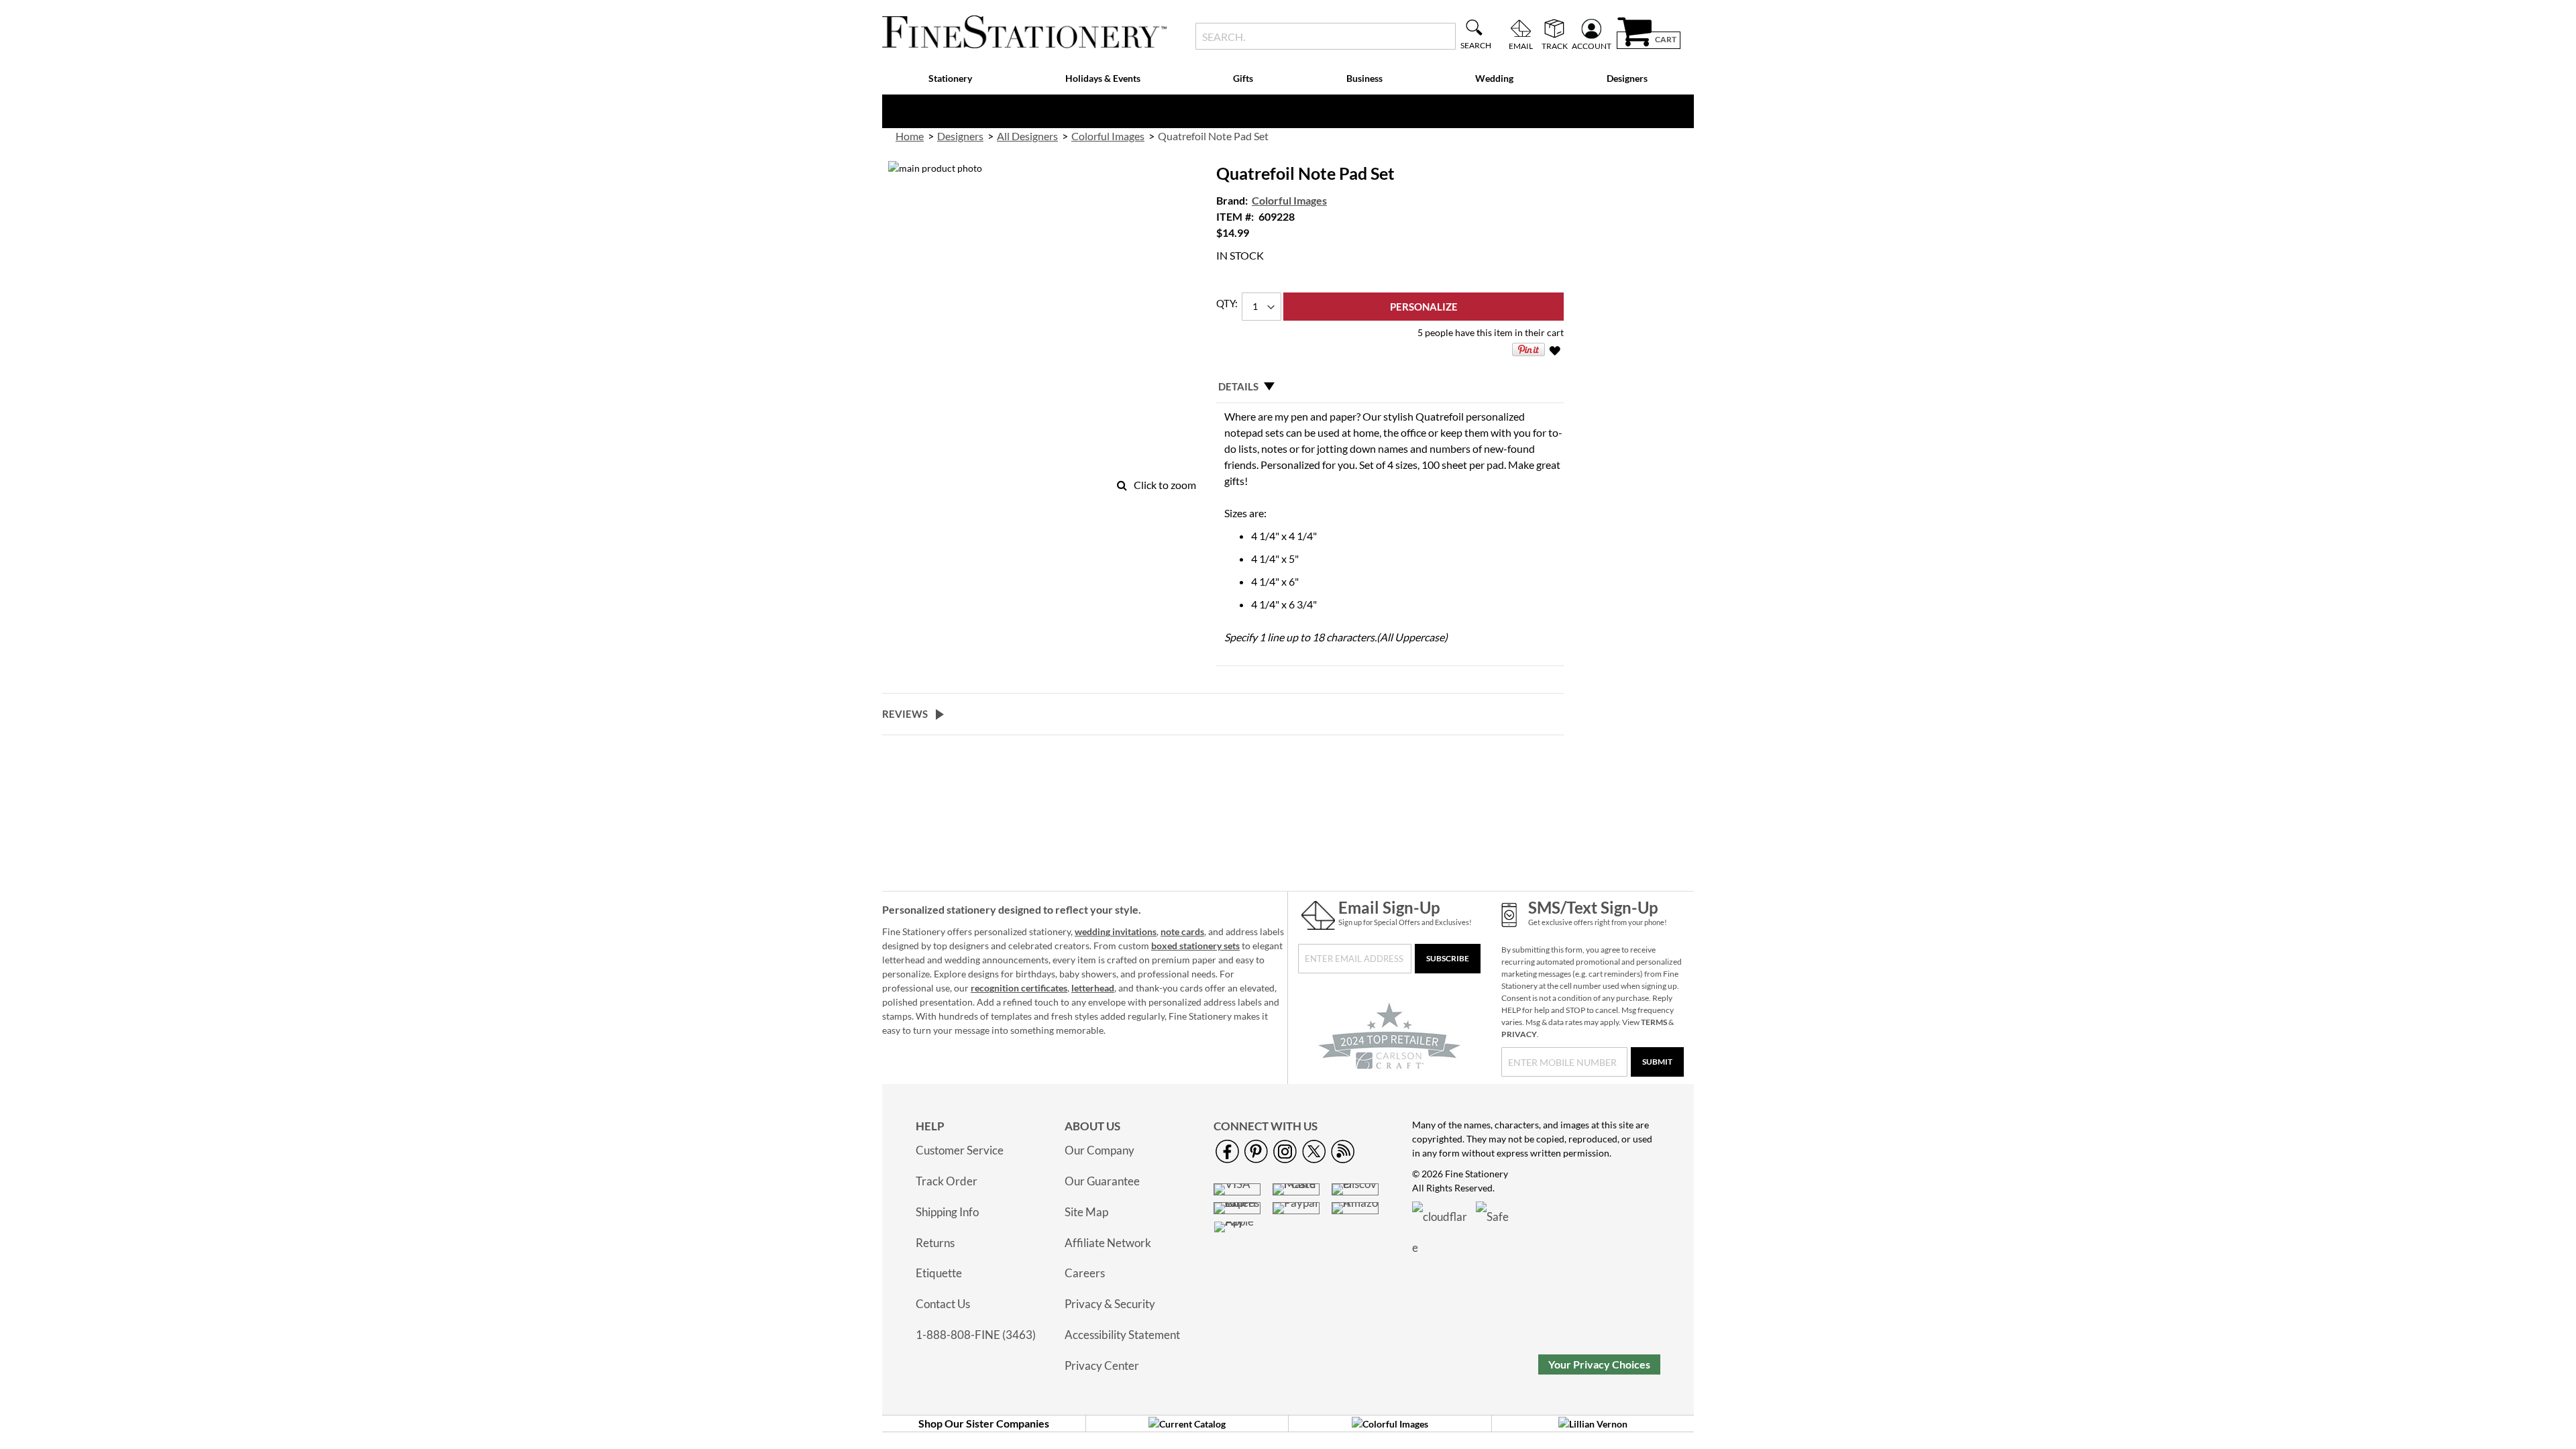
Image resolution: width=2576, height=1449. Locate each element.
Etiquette (939, 1273)
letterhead (1093, 988)
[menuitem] (951, 79)
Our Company (1099, 1150)
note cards (1182, 931)
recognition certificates (1019, 988)
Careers (1085, 1273)
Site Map (1086, 1212)
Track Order (947, 1181)
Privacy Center (1102, 1365)
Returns (935, 1243)
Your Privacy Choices (1599, 1364)
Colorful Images (1289, 200)
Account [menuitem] (1592, 46)
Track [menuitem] (1555, 46)
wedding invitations (1116, 931)
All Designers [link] (1027, 136)
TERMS (1654, 1022)
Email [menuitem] (1521, 46)
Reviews (905, 714)
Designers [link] (960, 136)
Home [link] (910, 136)
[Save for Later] (1556, 353)
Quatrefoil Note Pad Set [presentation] (1213, 136)
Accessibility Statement (1122, 1335)
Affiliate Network (1108, 1243)
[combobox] (1325, 36)
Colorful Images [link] (1108, 136)
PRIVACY (1519, 1034)
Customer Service (960, 1150)
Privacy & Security (1110, 1304)
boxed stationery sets (1195, 946)
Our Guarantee (1102, 1181)
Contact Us (943, 1304)
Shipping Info (947, 1212)
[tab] (1390, 386)
